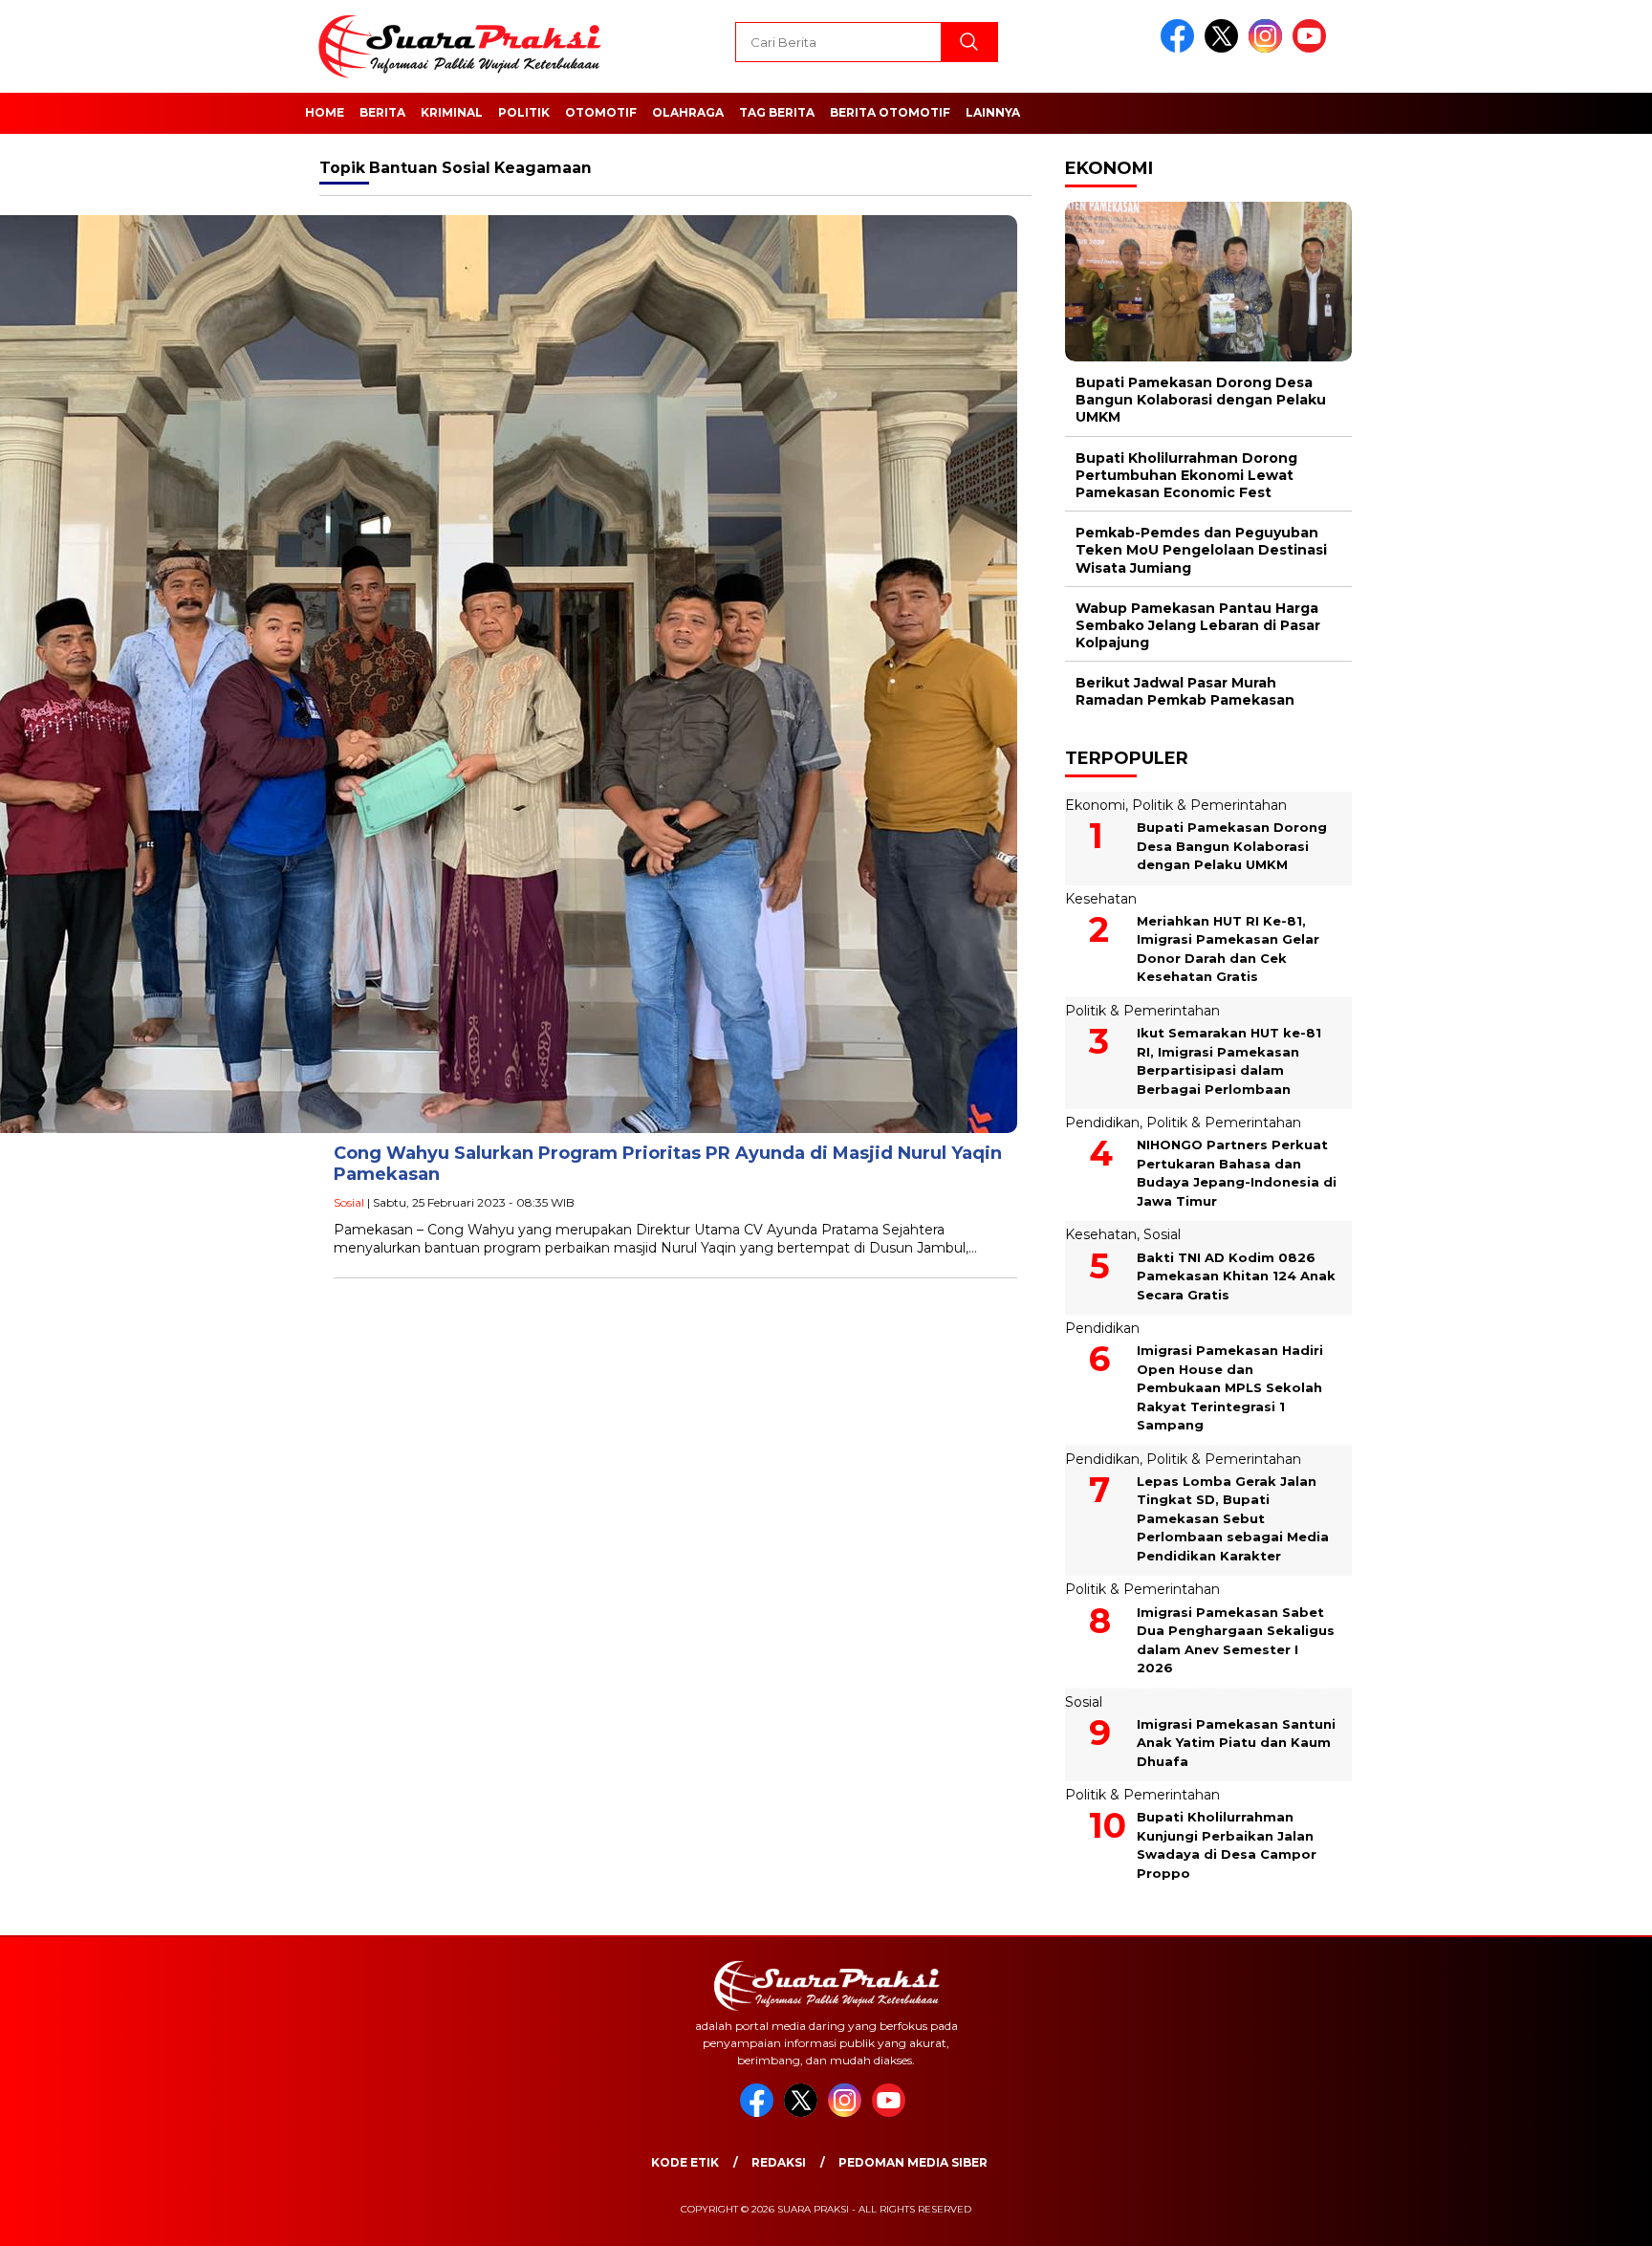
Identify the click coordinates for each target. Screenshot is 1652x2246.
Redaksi (779, 2162)
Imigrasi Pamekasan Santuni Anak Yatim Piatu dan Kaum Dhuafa (1236, 1743)
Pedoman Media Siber (913, 2162)
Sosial (349, 1202)
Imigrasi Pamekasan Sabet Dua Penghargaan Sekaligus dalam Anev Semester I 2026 (1236, 1640)
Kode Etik (685, 2162)
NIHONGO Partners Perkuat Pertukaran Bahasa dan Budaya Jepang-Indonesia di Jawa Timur (1237, 1173)
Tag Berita (777, 112)
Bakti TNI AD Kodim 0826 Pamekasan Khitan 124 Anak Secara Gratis (1236, 1276)
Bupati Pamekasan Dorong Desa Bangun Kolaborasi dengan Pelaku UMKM (1201, 400)
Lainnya (993, 112)
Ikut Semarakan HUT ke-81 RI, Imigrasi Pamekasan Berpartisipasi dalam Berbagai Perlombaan (1229, 1061)
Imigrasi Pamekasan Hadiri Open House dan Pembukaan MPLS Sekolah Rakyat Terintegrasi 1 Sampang (1230, 1387)
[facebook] (1181, 48)
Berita (382, 112)
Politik (524, 112)
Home (325, 112)
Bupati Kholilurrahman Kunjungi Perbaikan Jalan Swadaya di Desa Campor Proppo (1227, 1845)
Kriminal (452, 112)
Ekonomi (1095, 805)
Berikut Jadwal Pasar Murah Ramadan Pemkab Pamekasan (1185, 691)
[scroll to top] (1587, 2216)
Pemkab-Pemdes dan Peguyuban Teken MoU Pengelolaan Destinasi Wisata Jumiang (1201, 550)
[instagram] (1269, 48)
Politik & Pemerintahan (1209, 805)
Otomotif (601, 112)
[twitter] (1225, 48)
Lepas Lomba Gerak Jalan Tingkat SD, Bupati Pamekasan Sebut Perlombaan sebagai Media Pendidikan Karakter (1233, 1518)
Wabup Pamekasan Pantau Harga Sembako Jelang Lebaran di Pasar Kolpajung (1198, 625)
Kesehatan (1101, 899)
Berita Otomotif (890, 112)
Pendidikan (1102, 1123)
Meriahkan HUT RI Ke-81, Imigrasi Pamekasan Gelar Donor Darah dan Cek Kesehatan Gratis (1228, 949)
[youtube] (1313, 48)
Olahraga (688, 112)
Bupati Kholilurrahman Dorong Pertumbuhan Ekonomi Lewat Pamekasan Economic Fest (1186, 475)
